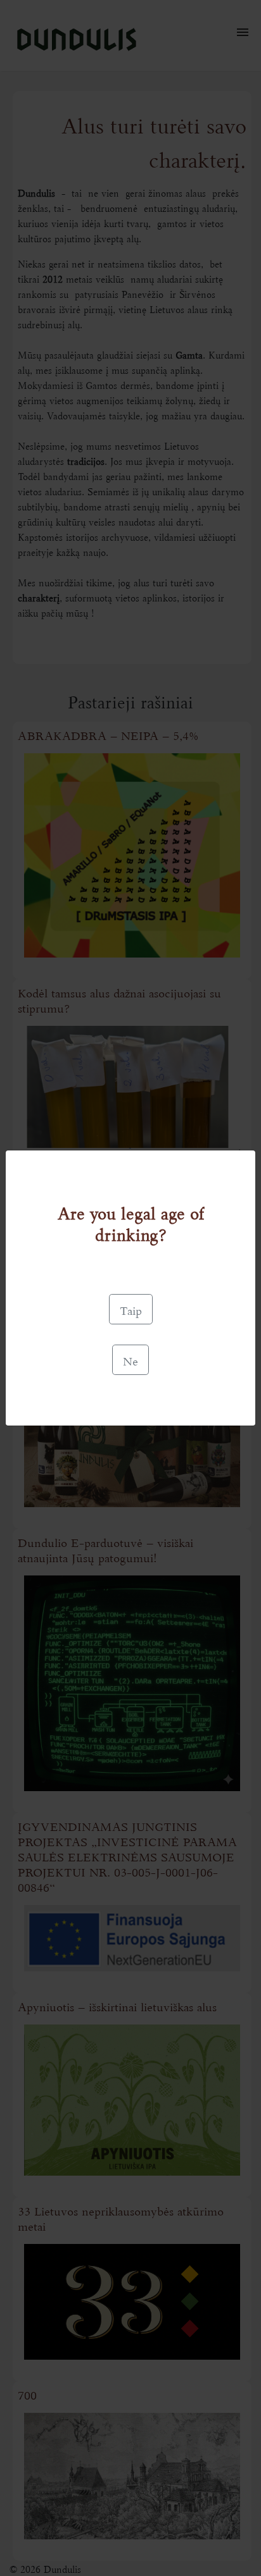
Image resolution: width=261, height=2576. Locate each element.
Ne (130, 1360)
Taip (131, 1309)
